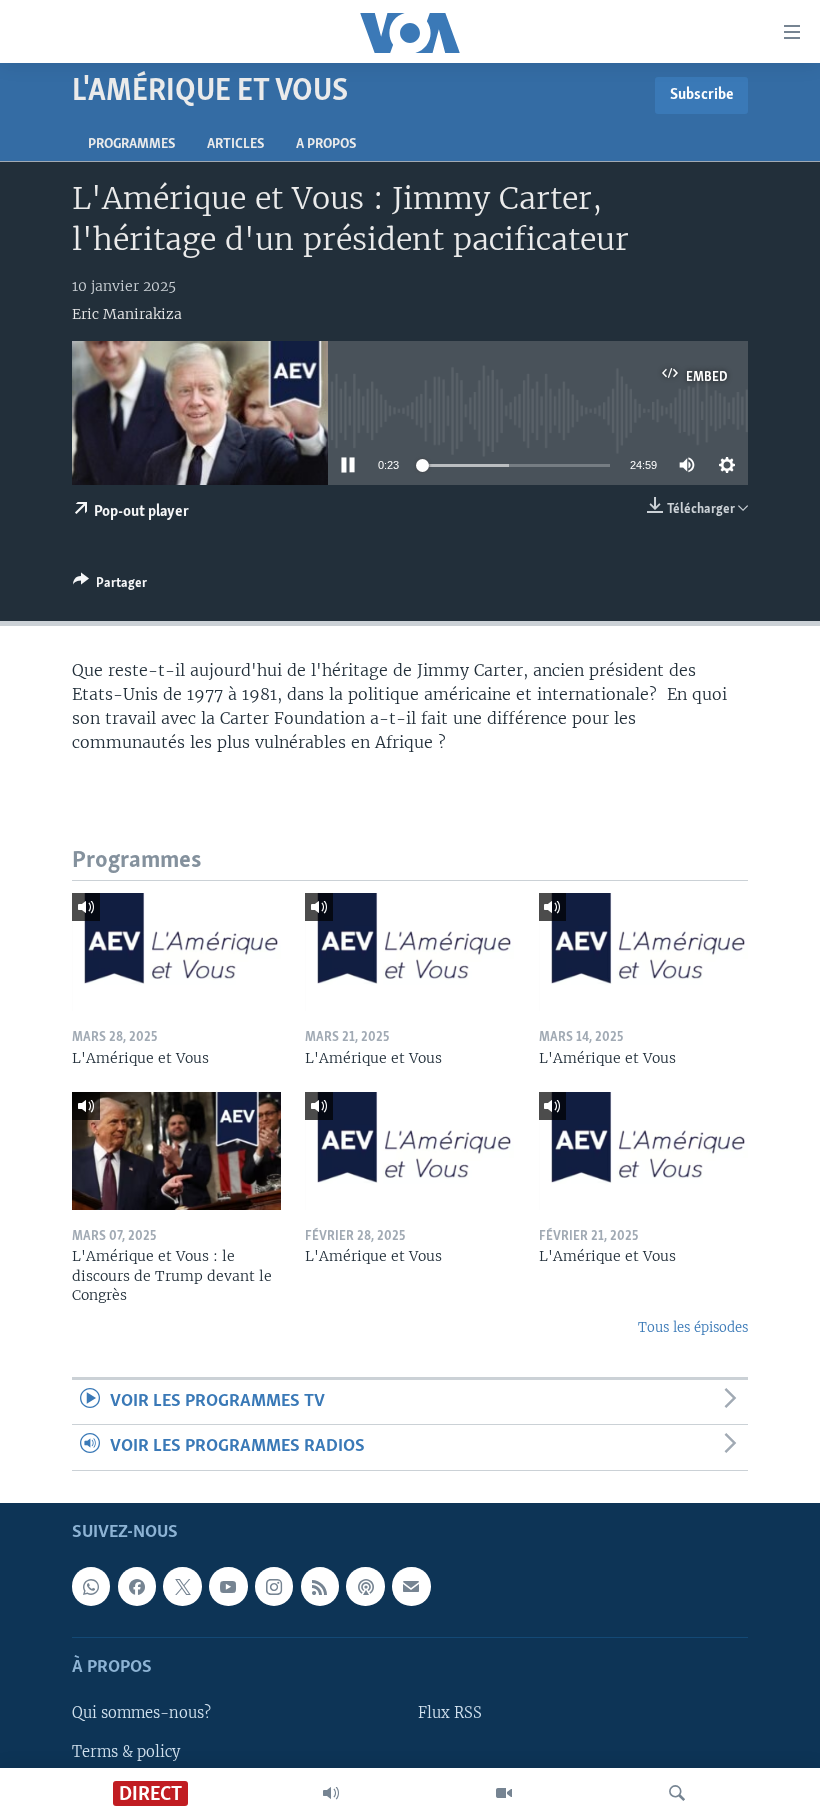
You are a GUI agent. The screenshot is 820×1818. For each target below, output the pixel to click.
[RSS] (320, 1586)
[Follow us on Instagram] (274, 1586)
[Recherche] (677, 1793)
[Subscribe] (411, 1586)
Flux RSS (450, 1713)
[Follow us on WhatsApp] (91, 1586)
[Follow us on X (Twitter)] (182, 1586)
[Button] (110, 586)
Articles (235, 144)
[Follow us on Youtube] (228, 1586)
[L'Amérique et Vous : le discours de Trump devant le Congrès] (176, 1151)
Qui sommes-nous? (141, 1713)
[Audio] (331, 1793)
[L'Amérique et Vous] (176, 952)
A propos (326, 144)
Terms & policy (126, 1751)
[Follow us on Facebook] (137, 1586)
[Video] (504, 1793)
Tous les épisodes (693, 1327)
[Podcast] (365, 1586)
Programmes (131, 144)
